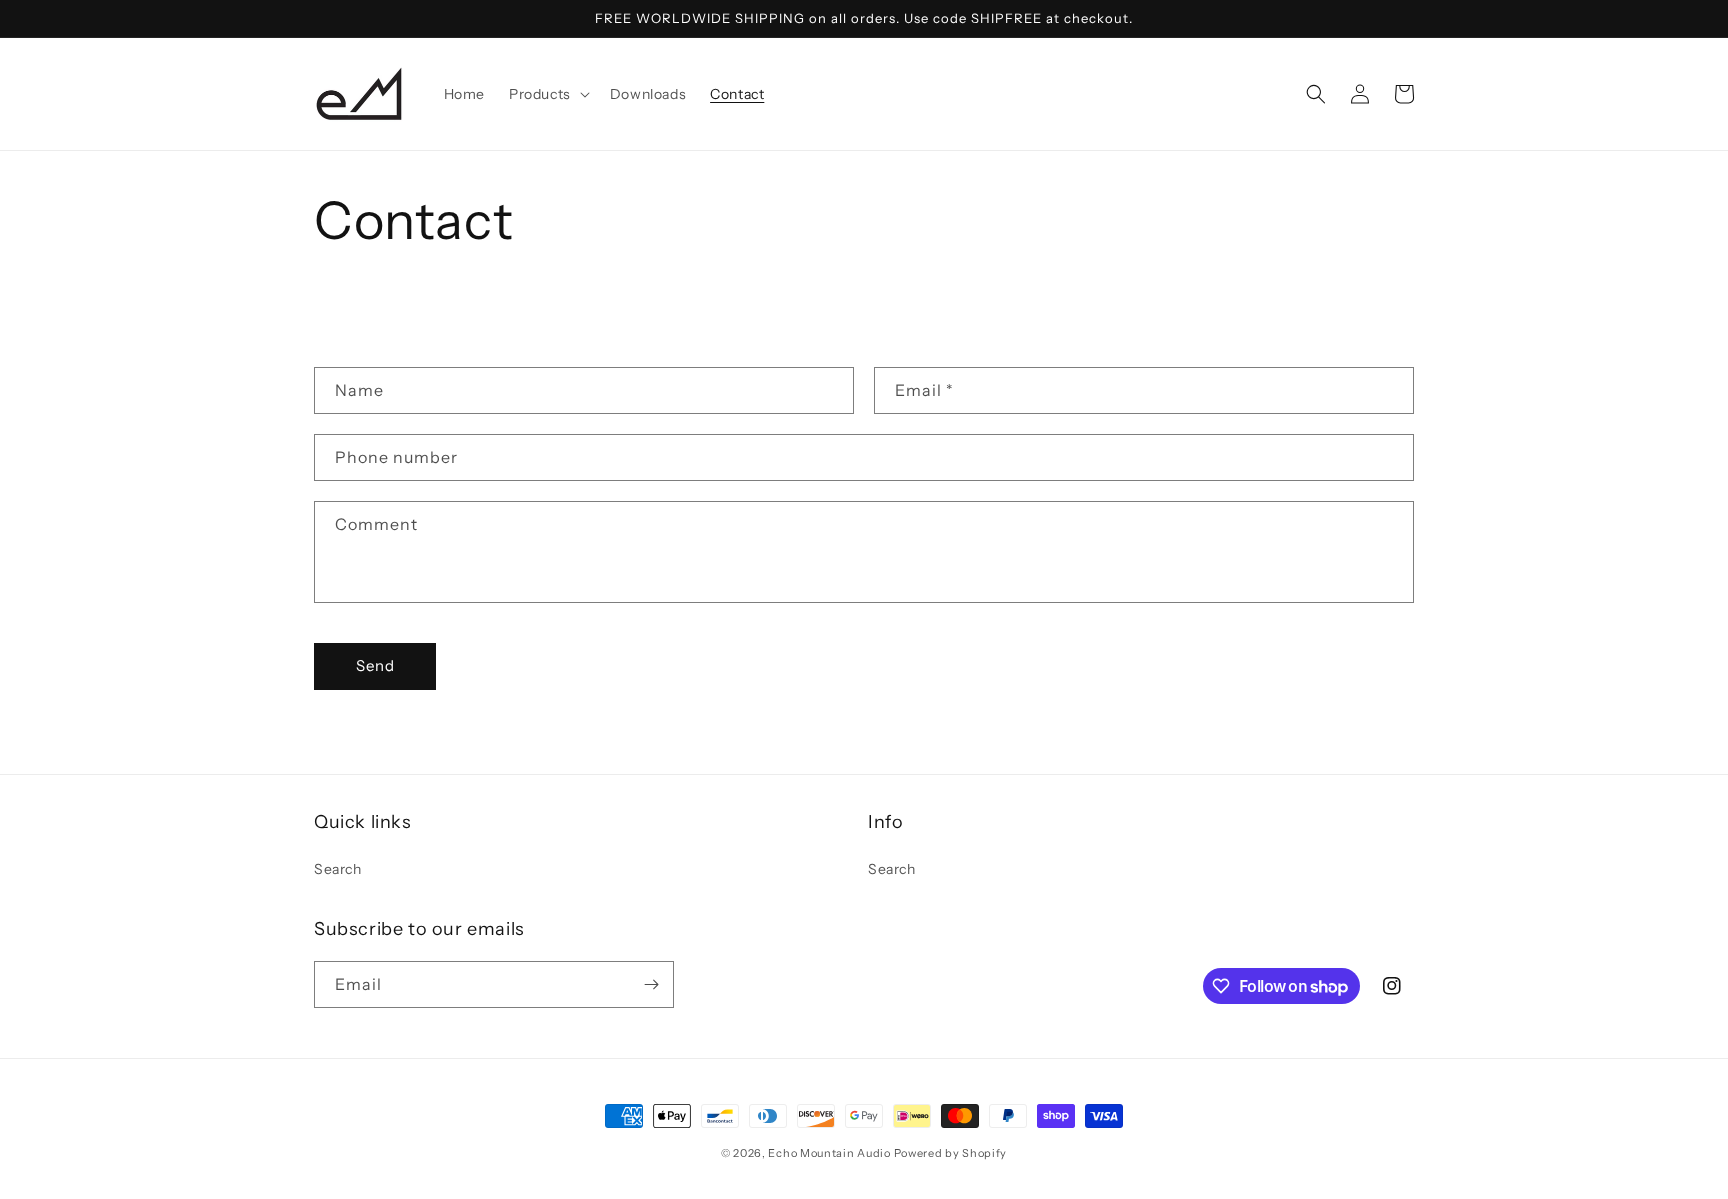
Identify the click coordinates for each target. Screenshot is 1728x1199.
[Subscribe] (651, 984)
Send (375, 665)
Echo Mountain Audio (829, 1153)
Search (338, 869)
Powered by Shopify (951, 1153)
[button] (547, 94)
